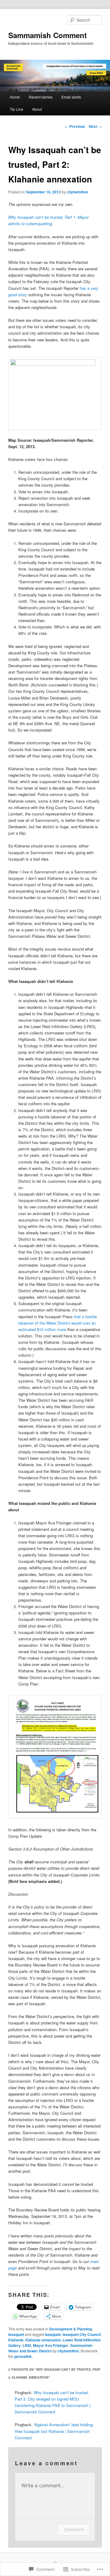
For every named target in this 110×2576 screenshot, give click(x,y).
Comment (74, 2529)
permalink (23, 2356)
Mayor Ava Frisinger (51, 2345)
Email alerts (71, 97)
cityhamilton (77, 192)
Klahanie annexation (43, 2340)
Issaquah (16, 2334)
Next (95, 126)
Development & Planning (71, 2329)
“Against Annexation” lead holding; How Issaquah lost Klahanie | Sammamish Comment (54, 2431)
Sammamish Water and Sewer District (50, 2348)
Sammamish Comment (48, 35)
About (37, 109)
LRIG (27, 2345)
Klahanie (16, 2340)
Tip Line (16, 109)
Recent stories (41, 97)
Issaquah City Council (82, 2334)
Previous (75, 126)
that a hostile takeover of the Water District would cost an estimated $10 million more (58, 1323)
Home (15, 97)
